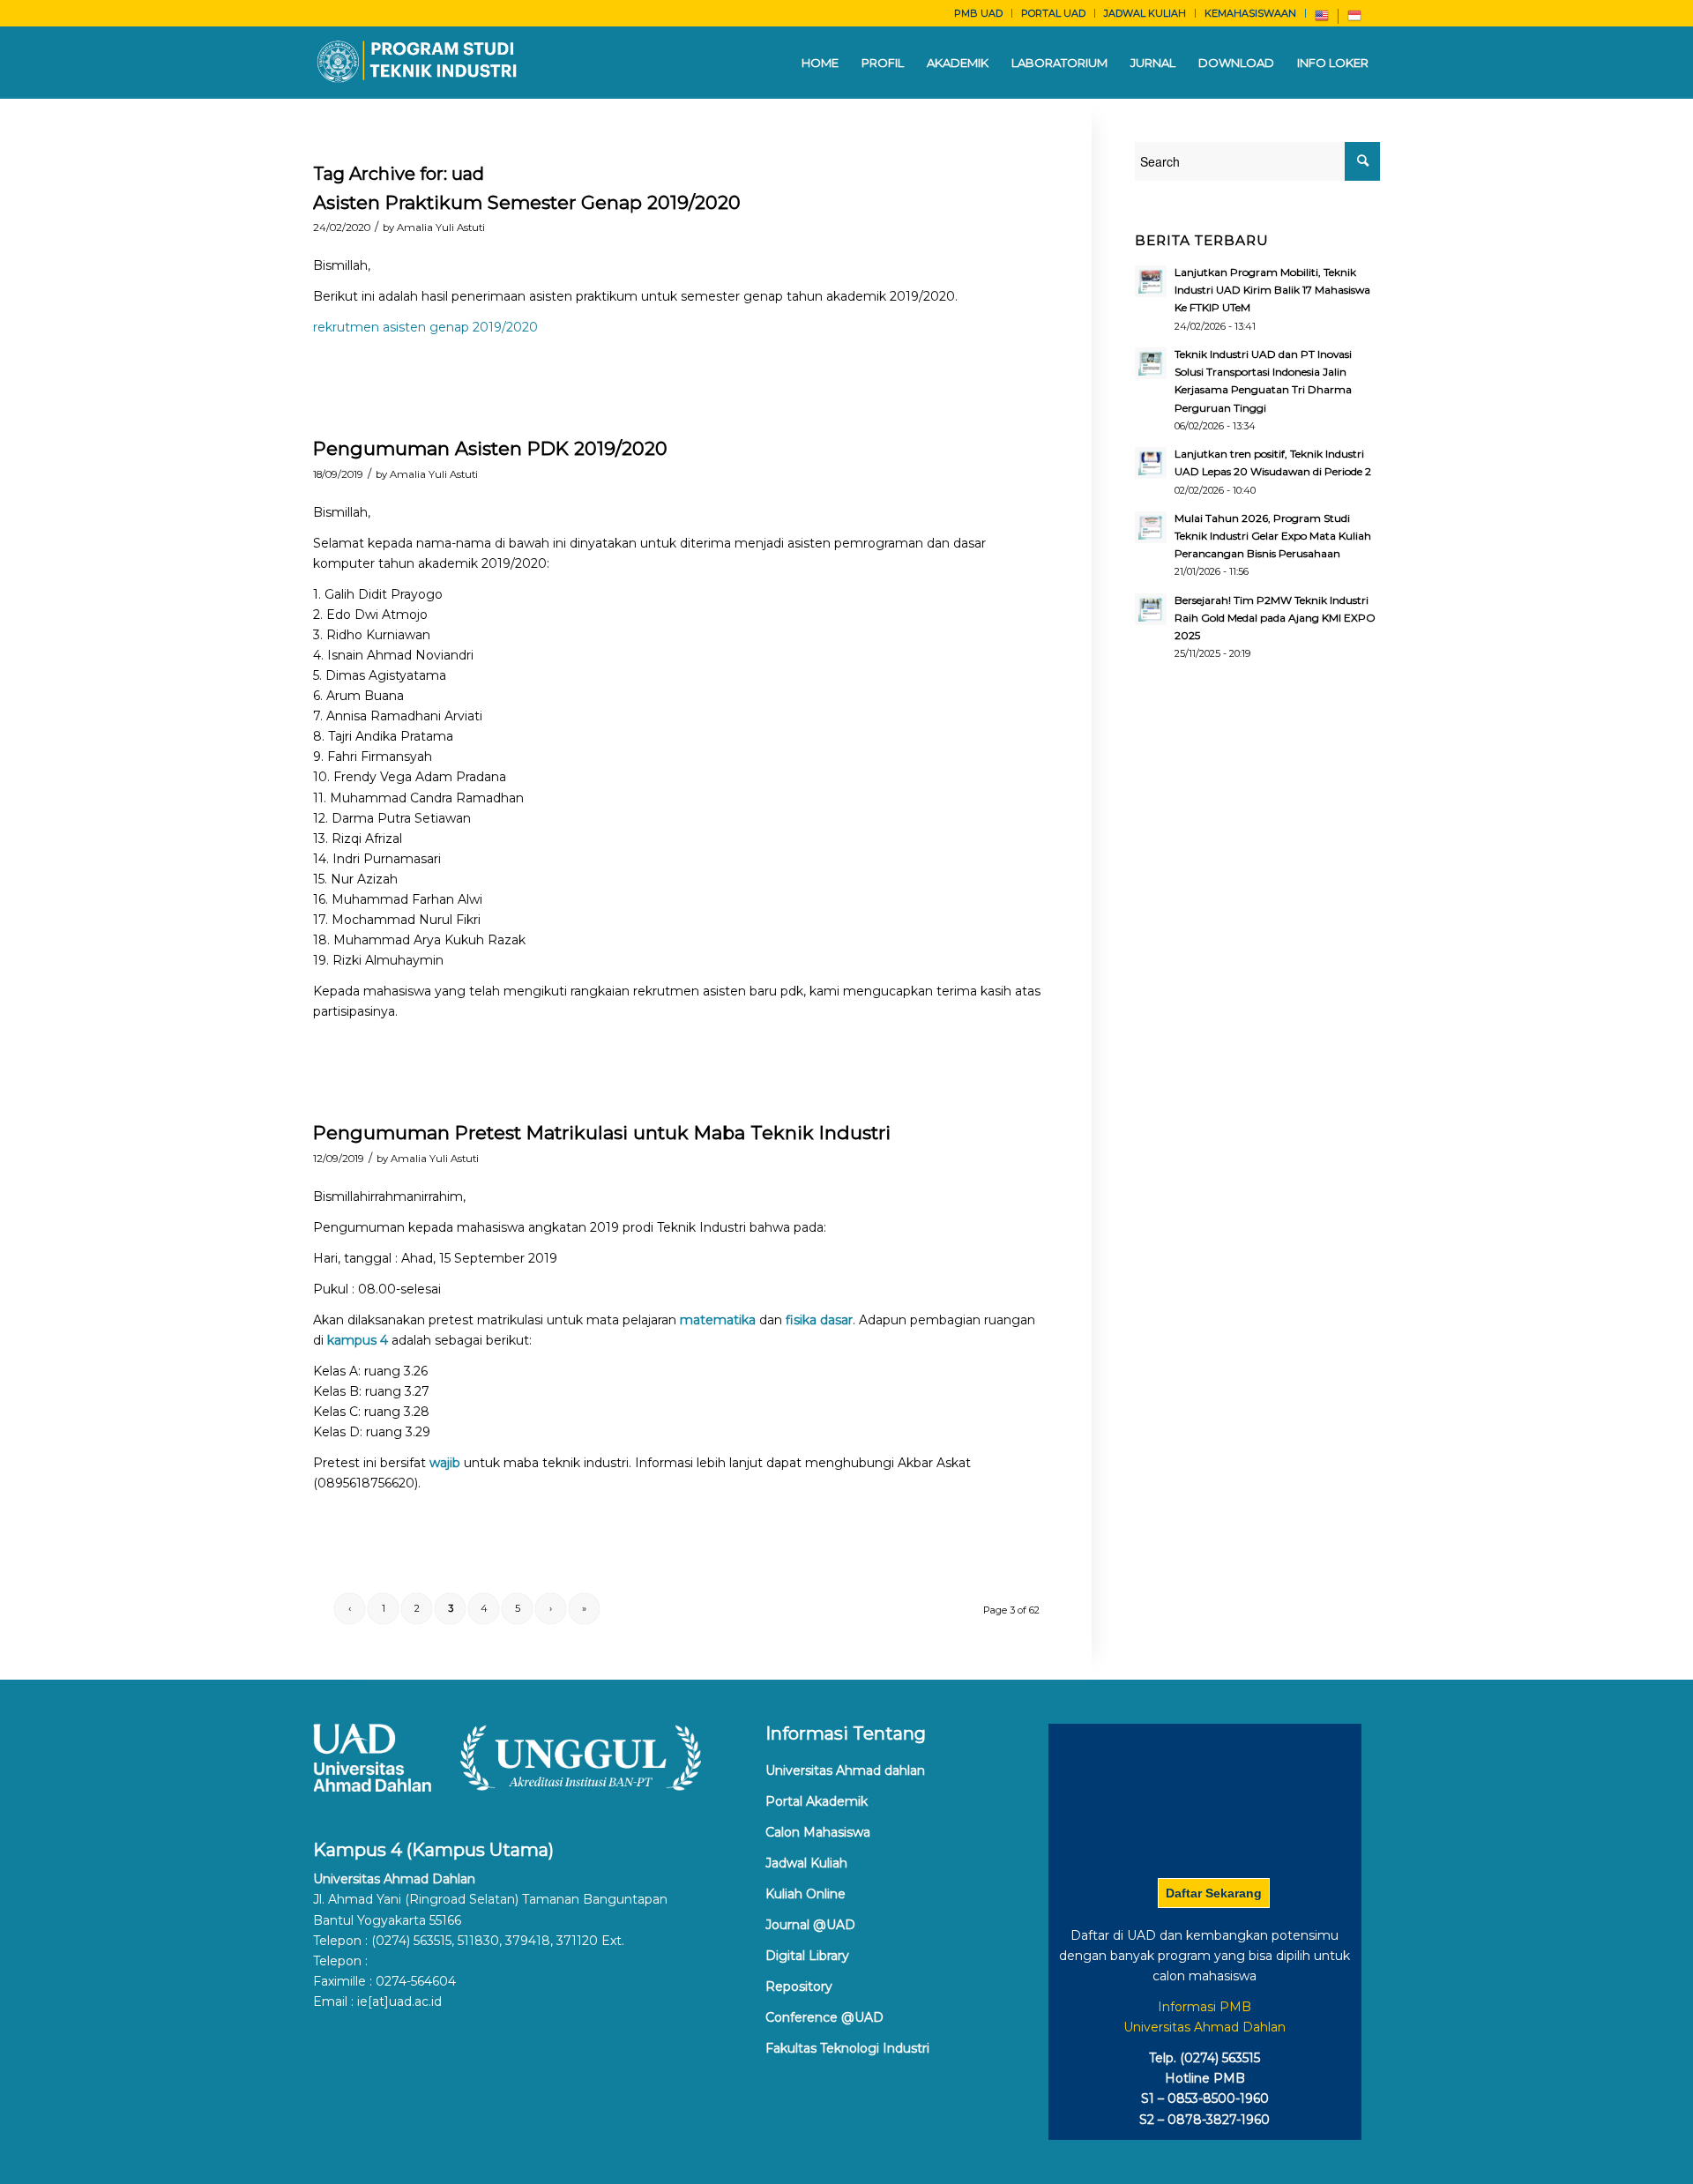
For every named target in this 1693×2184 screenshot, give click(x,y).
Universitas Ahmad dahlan (845, 1770)
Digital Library (807, 1956)
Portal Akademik (817, 1801)
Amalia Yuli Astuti (441, 227)
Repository (799, 1986)
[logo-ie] (418, 63)
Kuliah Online (805, 1894)
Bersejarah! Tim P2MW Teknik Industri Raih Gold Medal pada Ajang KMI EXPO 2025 (1275, 618)
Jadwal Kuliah (806, 1863)
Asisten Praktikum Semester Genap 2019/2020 (527, 202)
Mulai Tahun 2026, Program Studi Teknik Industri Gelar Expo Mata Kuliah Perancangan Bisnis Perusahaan (1273, 536)
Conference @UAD (824, 2017)
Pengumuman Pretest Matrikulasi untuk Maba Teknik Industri (602, 1133)
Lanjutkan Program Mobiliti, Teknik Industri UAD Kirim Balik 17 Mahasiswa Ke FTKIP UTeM (1272, 290)
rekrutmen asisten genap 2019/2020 (425, 327)
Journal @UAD (810, 1925)
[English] (1322, 19)
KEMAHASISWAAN (1250, 13)
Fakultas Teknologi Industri (847, 2048)
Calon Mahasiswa (818, 1832)
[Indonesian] (1354, 19)
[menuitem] (979, 13)
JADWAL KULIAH (1145, 13)
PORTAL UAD (1053, 13)
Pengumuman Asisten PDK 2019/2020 (490, 448)
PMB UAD (978, 13)
